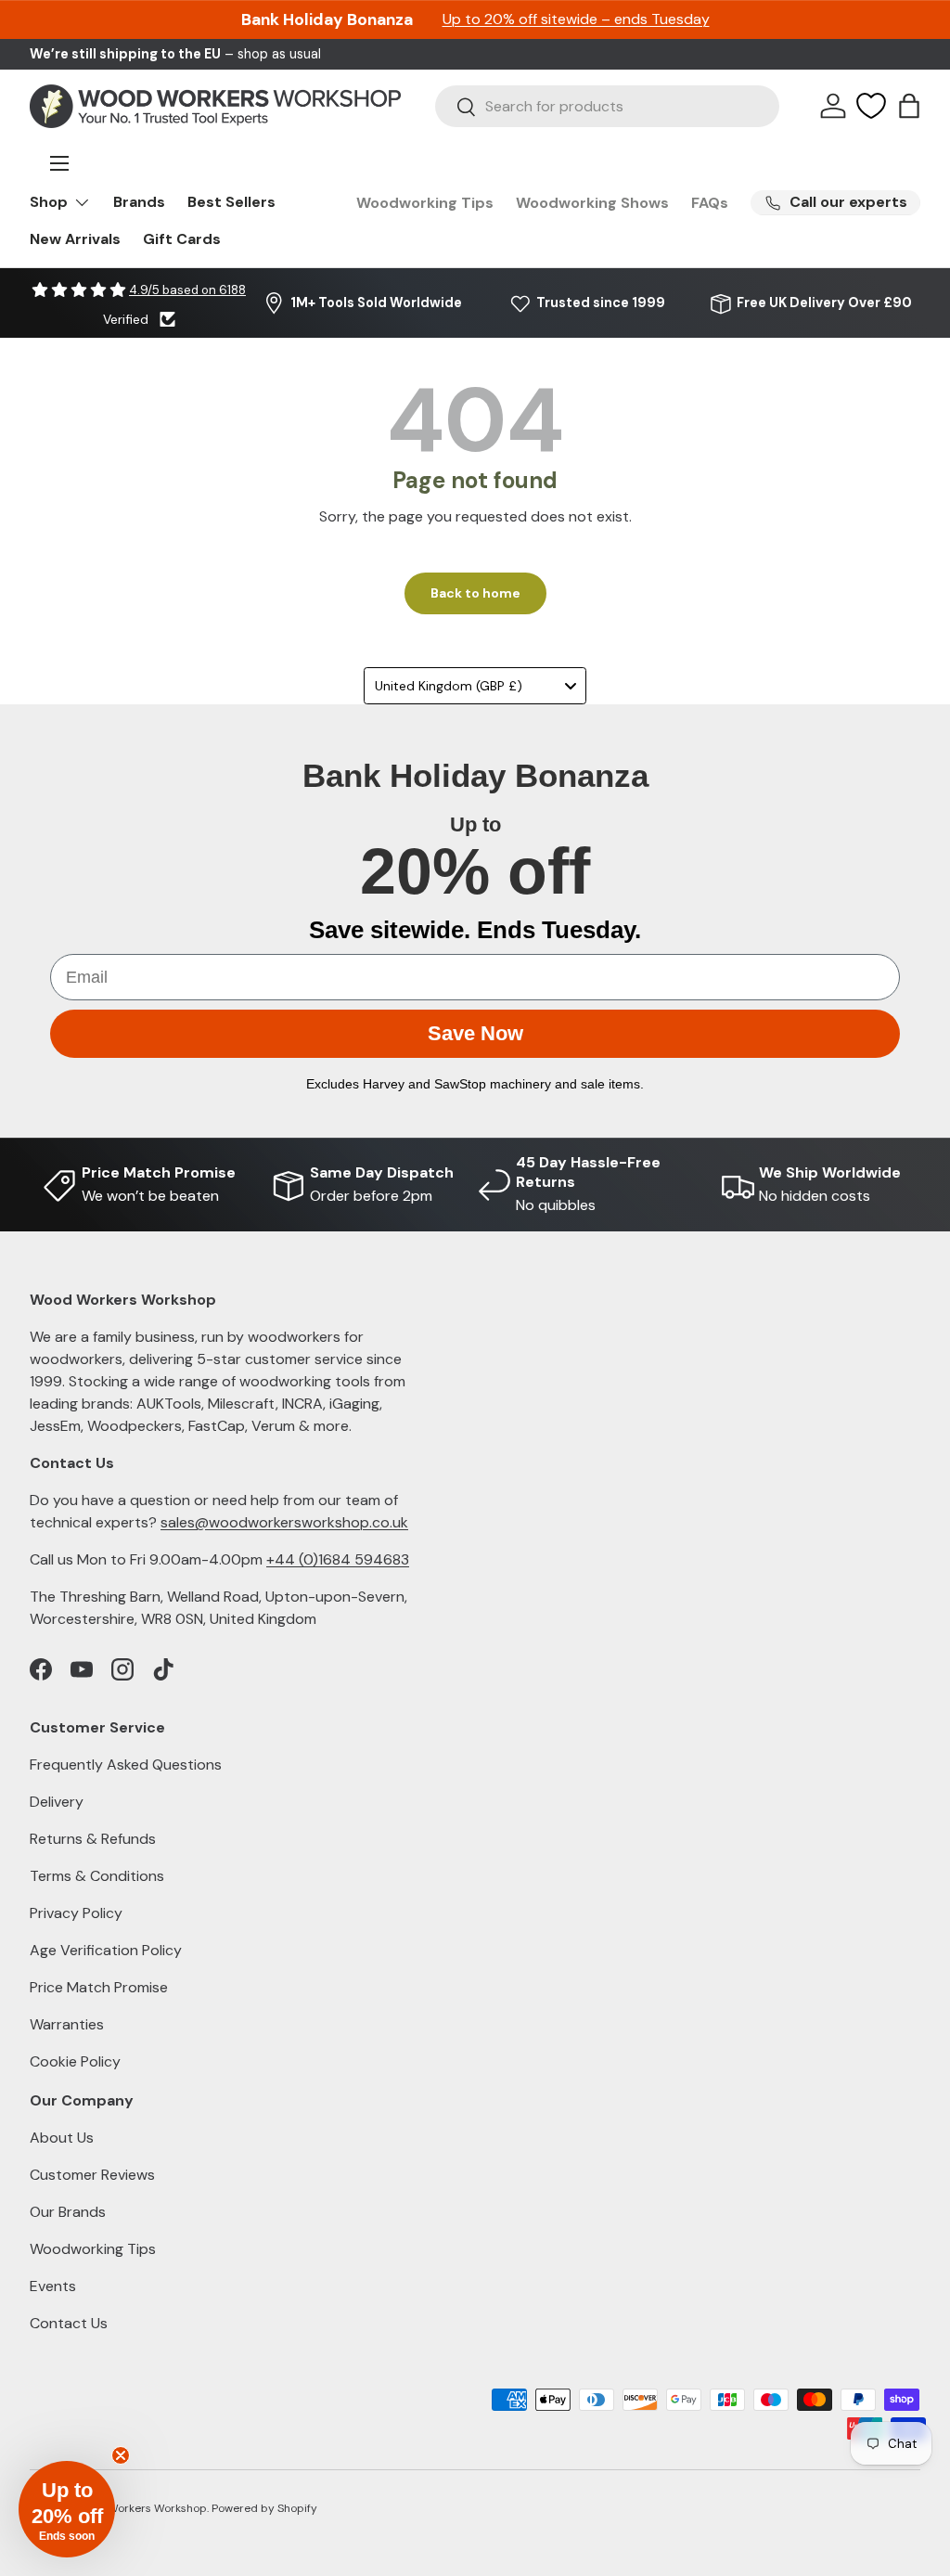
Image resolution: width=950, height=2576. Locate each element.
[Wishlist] (871, 106)
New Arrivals (75, 239)
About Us (62, 2138)
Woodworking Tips (425, 203)
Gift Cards (182, 239)
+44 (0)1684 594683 (338, 1559)
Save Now (475, 1033)
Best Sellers (231, 202)
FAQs (710, 203)
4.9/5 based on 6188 (187, 290)
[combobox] (607, 106)
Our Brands (68, 2212)
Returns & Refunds (93, 1839)
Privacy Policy (76, 1913)
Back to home (475, 593)
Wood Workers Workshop (141, 2508)
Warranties (67, 2024)
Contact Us (69, 2323)
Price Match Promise (99, 1987)
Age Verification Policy (106, 1950)
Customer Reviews (92, 2175)
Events (53, 2286)
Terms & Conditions (97, 1876)
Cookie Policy (75, 2061)
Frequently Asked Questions (126, 1765)
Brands (139, 202)
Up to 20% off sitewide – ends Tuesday (576, 19)
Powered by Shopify (264, 2508)
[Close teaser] (121, 2455)
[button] (909, 106)
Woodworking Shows (592, 203)
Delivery (57, 1802)
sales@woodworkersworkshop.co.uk (284, 1522)
